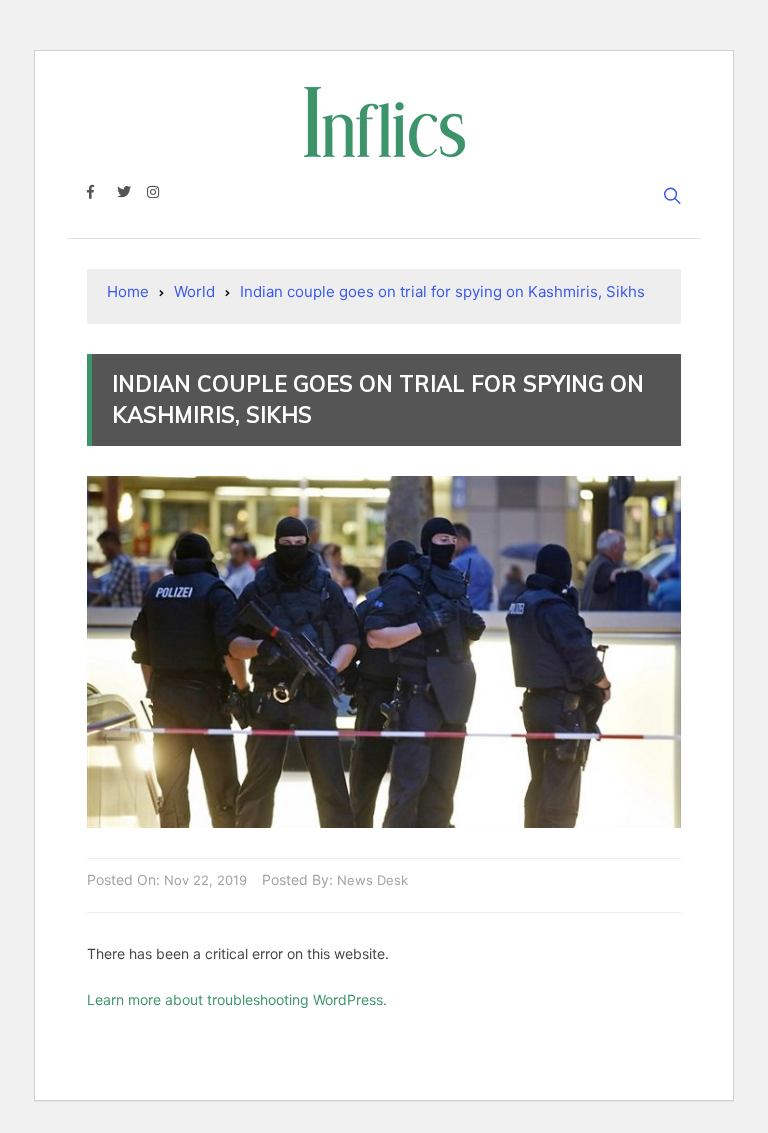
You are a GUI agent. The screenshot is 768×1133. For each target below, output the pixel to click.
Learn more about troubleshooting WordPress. (237, 999)
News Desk (372, 880)
